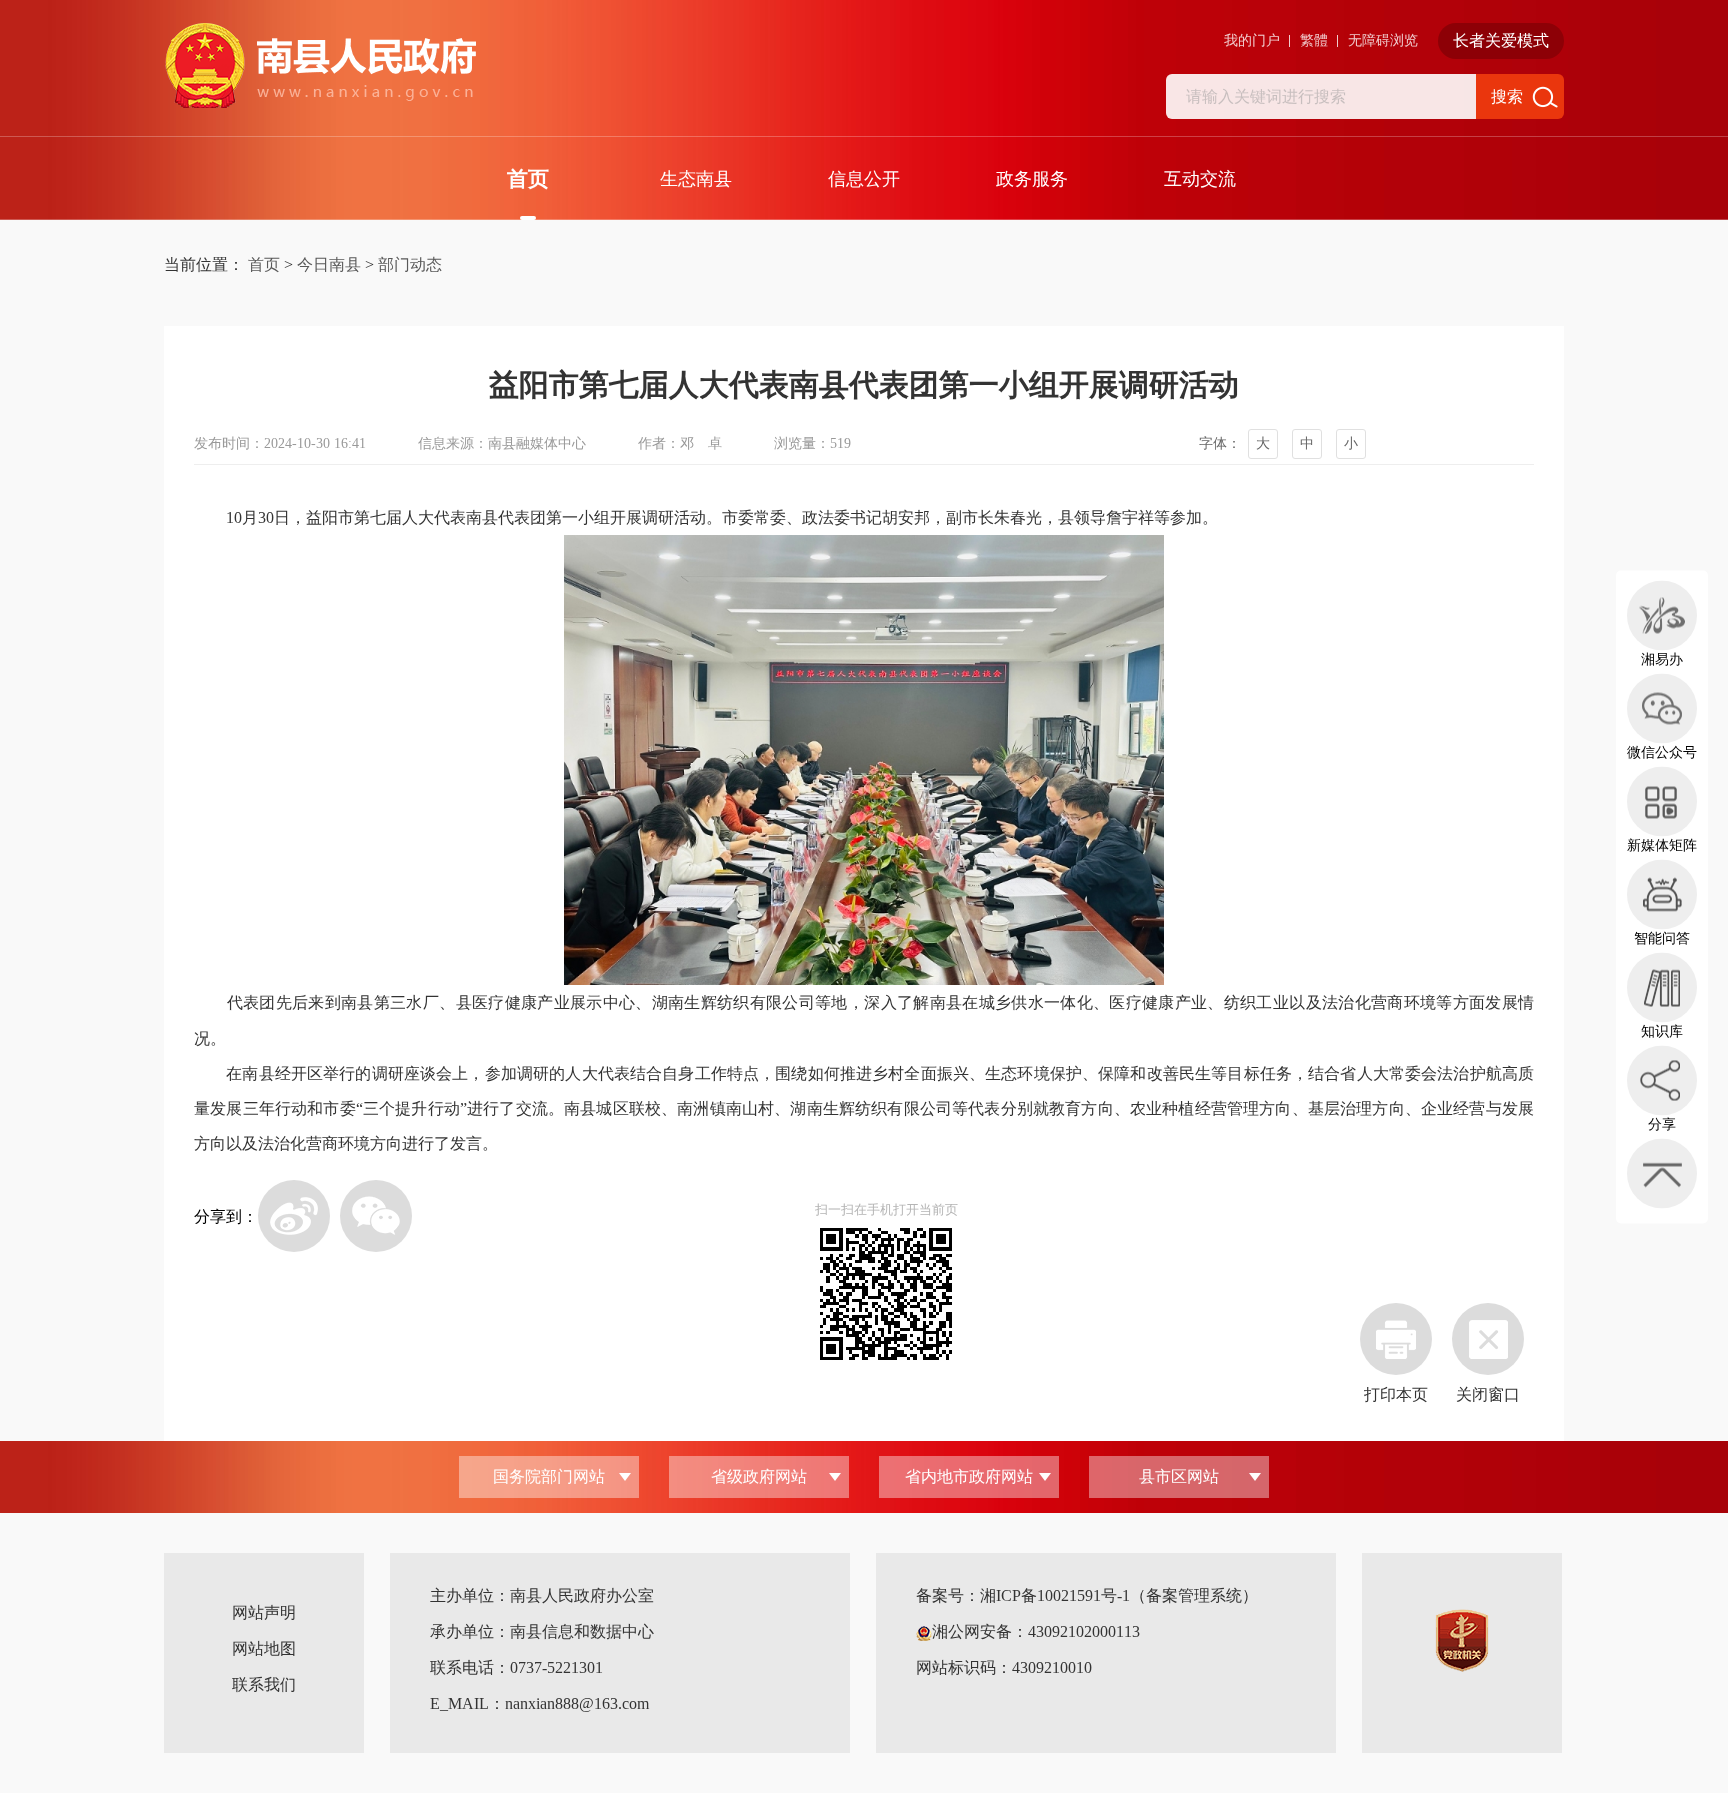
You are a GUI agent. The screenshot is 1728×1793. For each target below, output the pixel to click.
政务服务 (1032, 179)
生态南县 (696, 179)
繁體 (1314, 40)
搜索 (1507, 96)
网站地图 (264, 1648)
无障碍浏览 (1383, 40)
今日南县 (329, 264)
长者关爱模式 (1501, 40)
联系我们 (264, 1684)
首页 (528, 179)
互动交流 (1200, 179)
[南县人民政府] (320, 66)
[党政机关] (1462, 1638)
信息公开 (864, 179)
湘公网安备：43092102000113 (1036, 1631)
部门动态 (410, 264)
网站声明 (264, 1612)
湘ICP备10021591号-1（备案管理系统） (1119, 1595)
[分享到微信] (376, 1216)
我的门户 (1252, 40)
